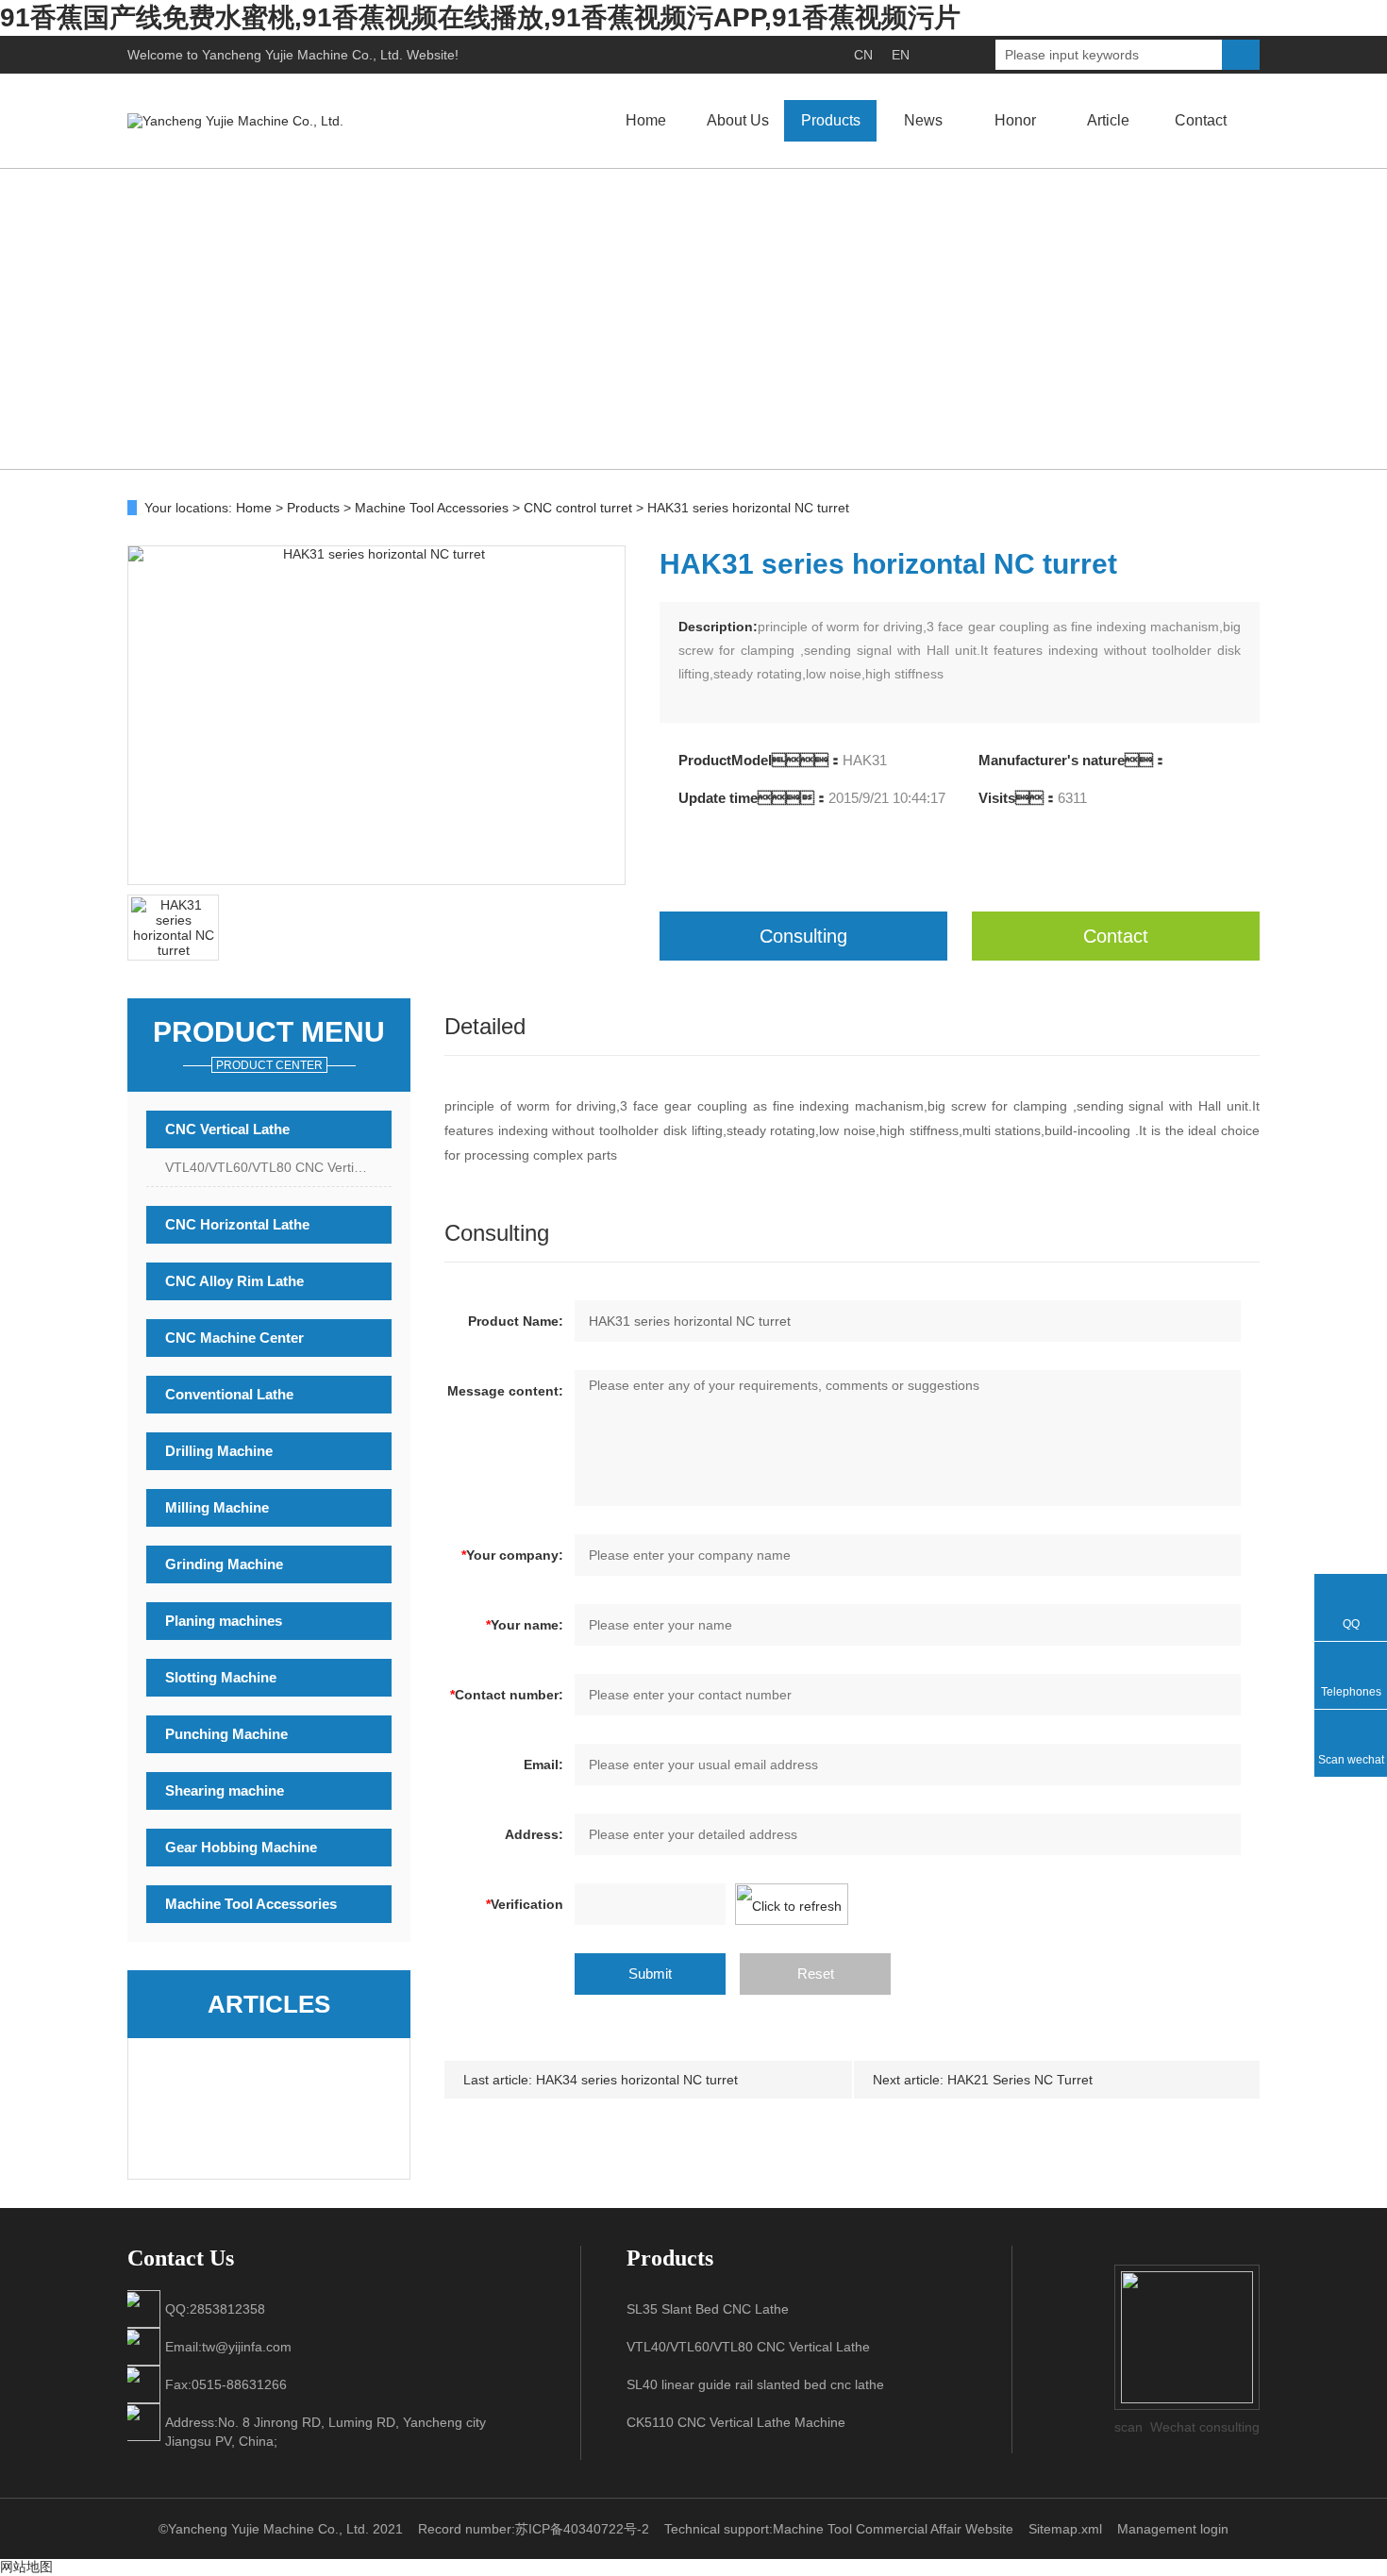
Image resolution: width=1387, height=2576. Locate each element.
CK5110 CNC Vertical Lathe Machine (736, 2422)
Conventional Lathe (229, 1394)
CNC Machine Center (234, 1338)
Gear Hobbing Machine (241, 1847)
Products (831, 120)
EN (901, 55)
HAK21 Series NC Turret (1020, 2080)
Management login (1173, 2529)
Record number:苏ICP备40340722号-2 (534, 2529)
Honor (1015, 120)
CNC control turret (578, 508)
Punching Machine (226, 1734)
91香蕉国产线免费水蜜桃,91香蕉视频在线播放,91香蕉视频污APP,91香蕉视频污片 (480, 17)
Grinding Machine (224, 1564)
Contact (1201, 120)
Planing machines (224, 1621)
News (923, 120)
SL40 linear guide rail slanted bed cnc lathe (755, 2384)
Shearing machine (225, 1790)
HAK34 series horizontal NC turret (637, 2080)
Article (1108, 120)
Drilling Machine (219, 1451)
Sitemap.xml (1065, 2529)
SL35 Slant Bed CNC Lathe (708, 2309)
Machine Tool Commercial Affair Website (893, 2529)
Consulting (803, 936)
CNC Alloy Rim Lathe (234, 1281)
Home (646, 120)
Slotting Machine (221, 1677)
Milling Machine (217, 1507)
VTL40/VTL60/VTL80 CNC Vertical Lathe (278, 1167)
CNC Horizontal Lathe (237, 1224)
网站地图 (26, 2567)
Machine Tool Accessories (432, 508)
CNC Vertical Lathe (227, 1129)
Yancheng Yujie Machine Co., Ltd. (302, 55)
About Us (738, 120)
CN (863, 55)
